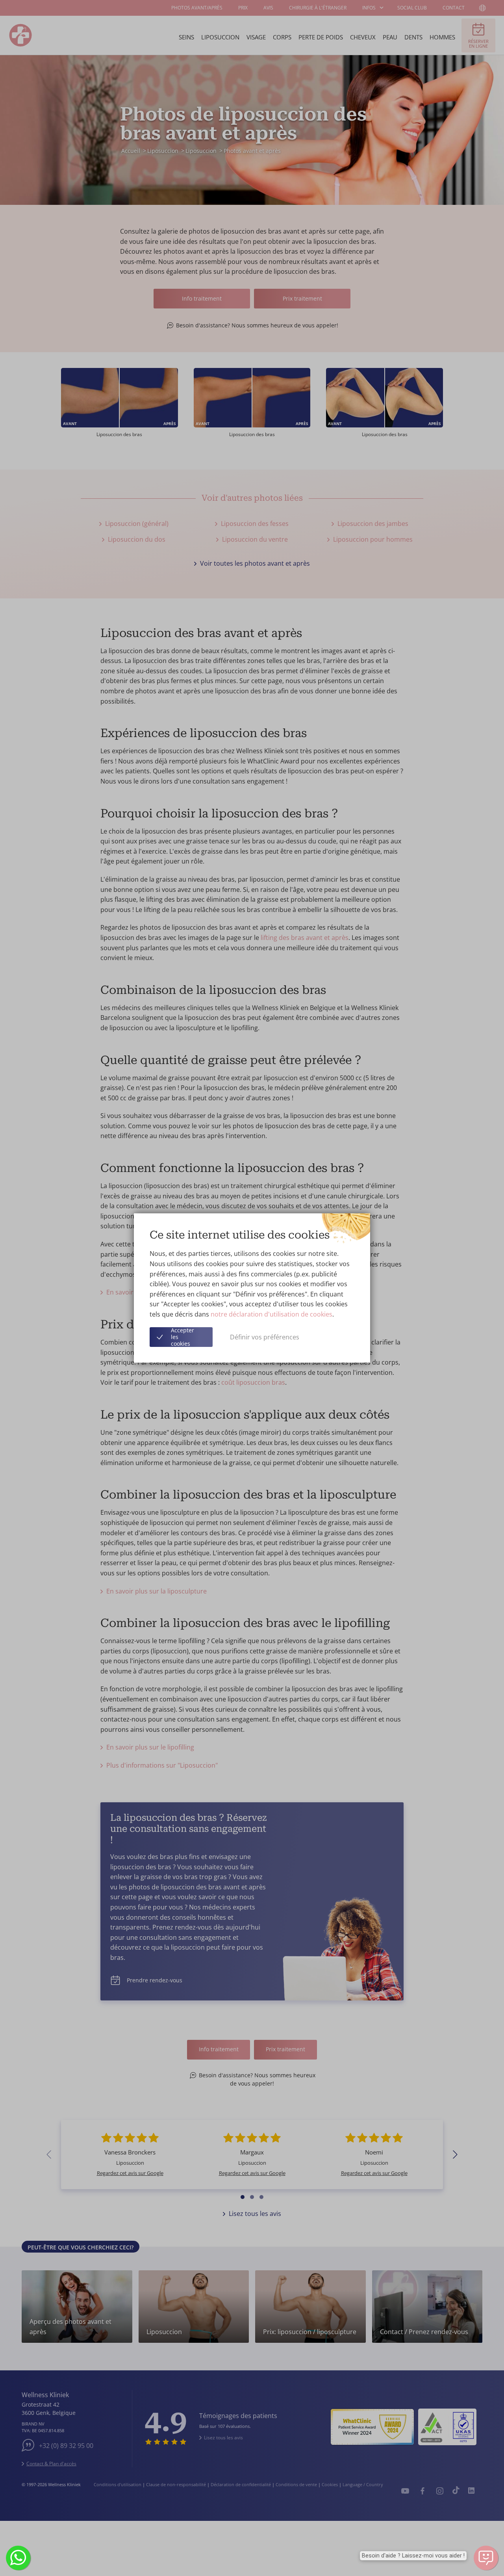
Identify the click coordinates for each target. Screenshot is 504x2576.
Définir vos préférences (265, 1337)
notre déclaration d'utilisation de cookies (271, 1314)
